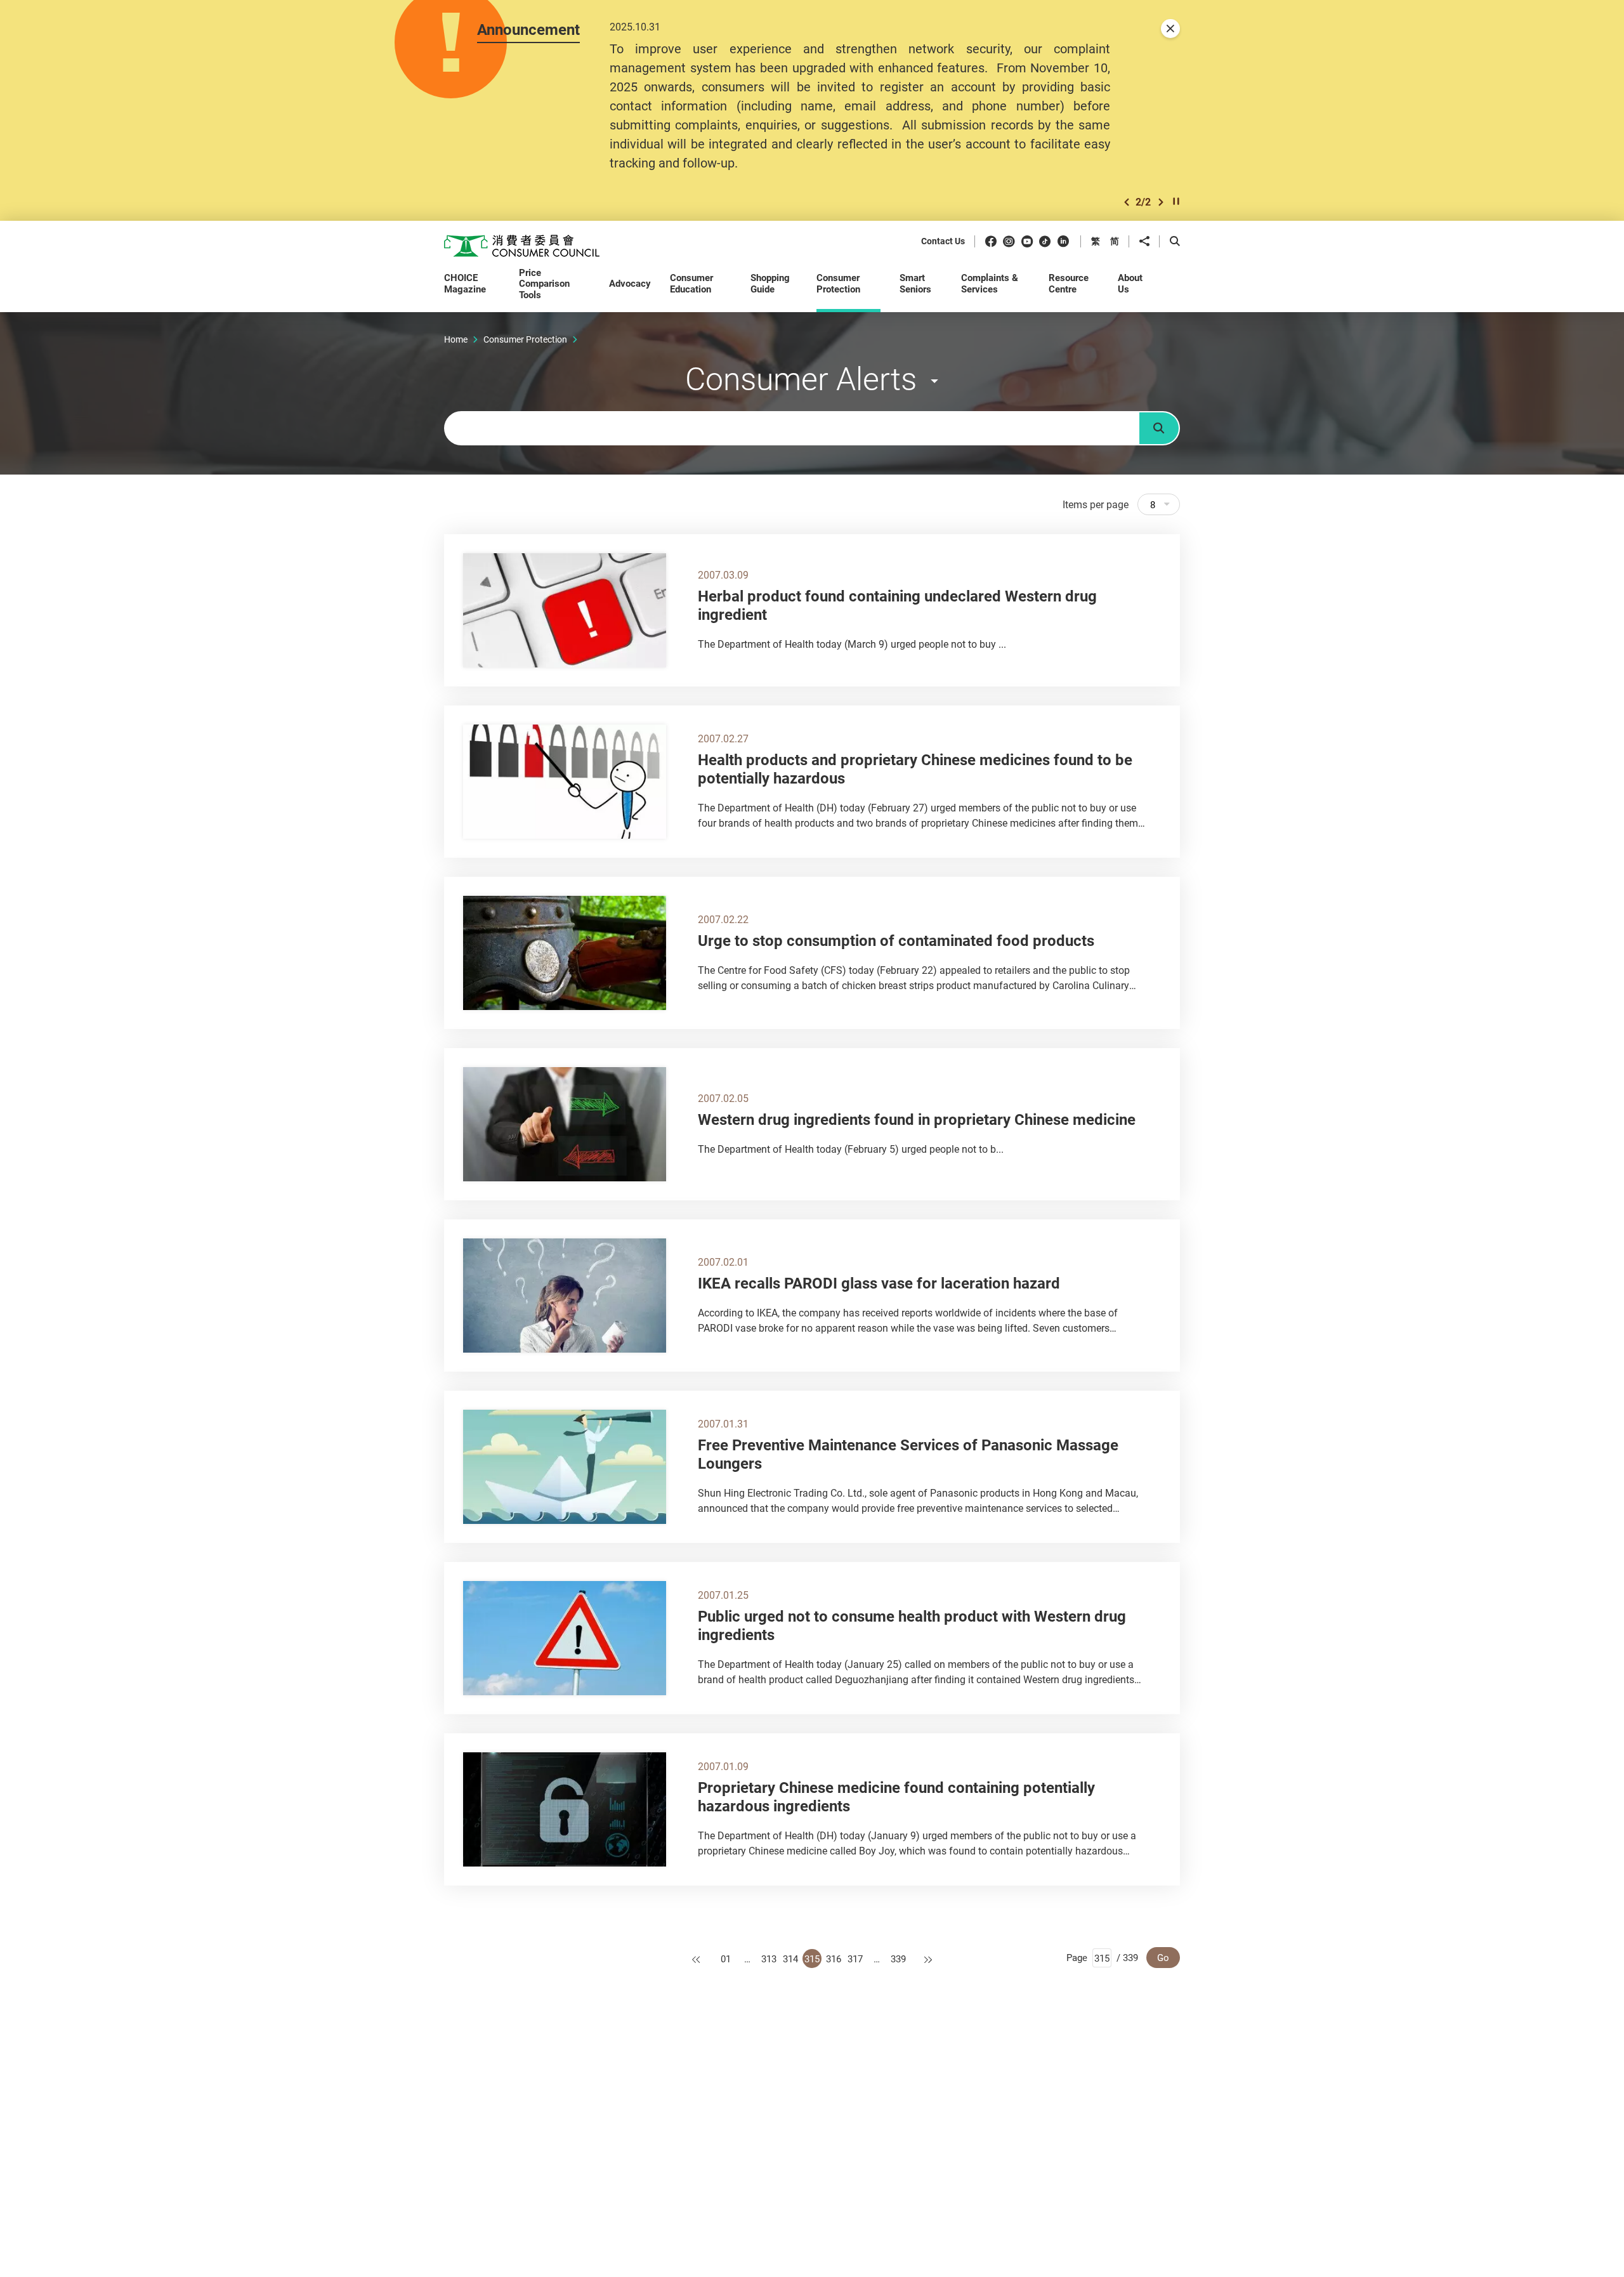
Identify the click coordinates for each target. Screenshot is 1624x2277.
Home (456, 339)
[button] (1127, 202)
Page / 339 (1102, 1957)
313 (769, 1959)
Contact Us (943, 241)
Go (1163, 1957)
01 (726, 1959)
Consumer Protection (525, 339)
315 (812, 1959)
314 (790, 1959)
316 (834, 1959)
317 (855, 1959)
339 (898, 1959)
